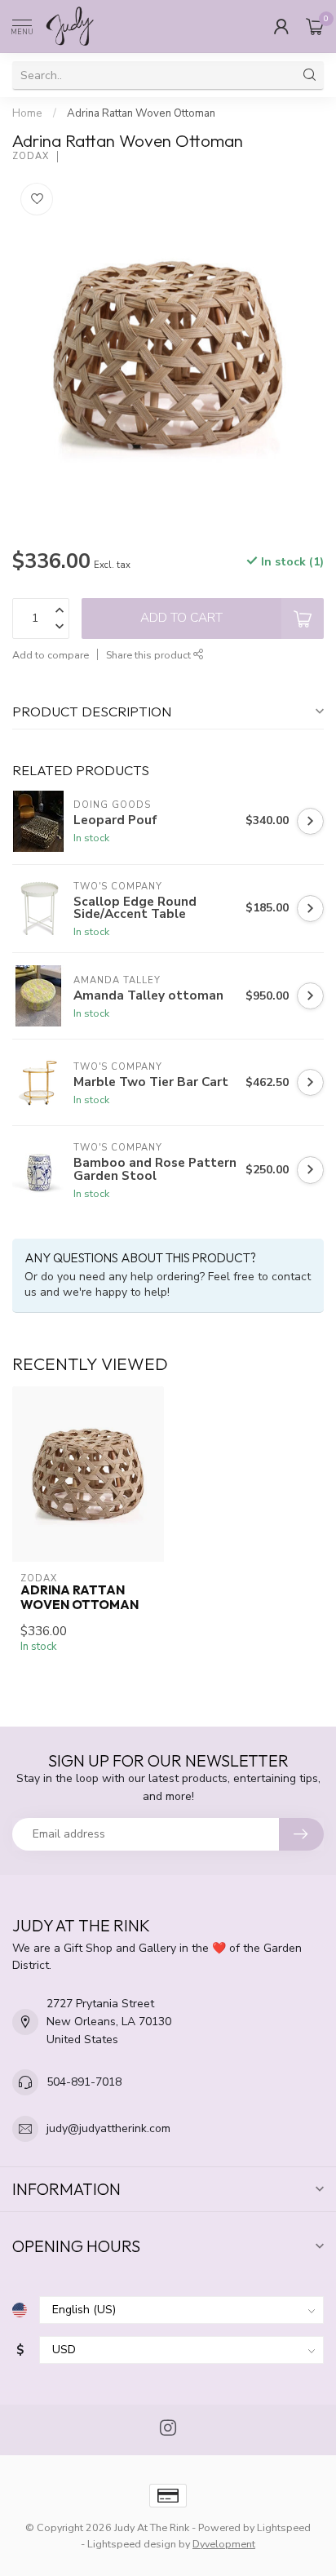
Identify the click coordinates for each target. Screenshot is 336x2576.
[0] (315, 26)
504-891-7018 (84, 2082)
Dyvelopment (224, 2544)
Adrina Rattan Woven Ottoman (141, 113)
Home (27, 113)
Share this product (150, 655)
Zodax (31, 156)
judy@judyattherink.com (108, 2128)
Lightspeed (284, 2527)
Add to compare (51, 655)
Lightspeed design (132, 2544)
